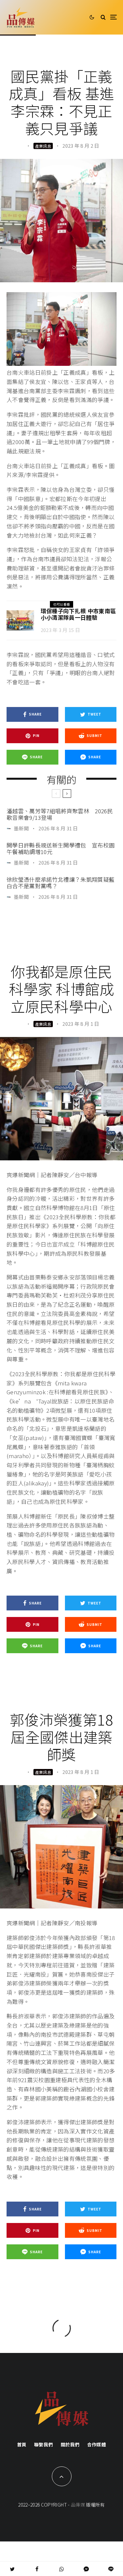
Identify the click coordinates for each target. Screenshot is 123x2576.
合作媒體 (97, 2444)
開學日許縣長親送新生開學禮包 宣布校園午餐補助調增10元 (61, 849)
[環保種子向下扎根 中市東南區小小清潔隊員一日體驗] (20, 621)
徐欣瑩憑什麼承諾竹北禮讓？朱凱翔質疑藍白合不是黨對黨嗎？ (61, 883)
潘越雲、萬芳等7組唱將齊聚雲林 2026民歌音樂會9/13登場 (60, 814)
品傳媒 (78, 2505)
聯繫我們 (43, 2444)
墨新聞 (21, 828)
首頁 (22, 2444)
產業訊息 (43, 146)
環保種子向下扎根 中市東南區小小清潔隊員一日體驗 (78, 614)
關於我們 (70, 2444)
